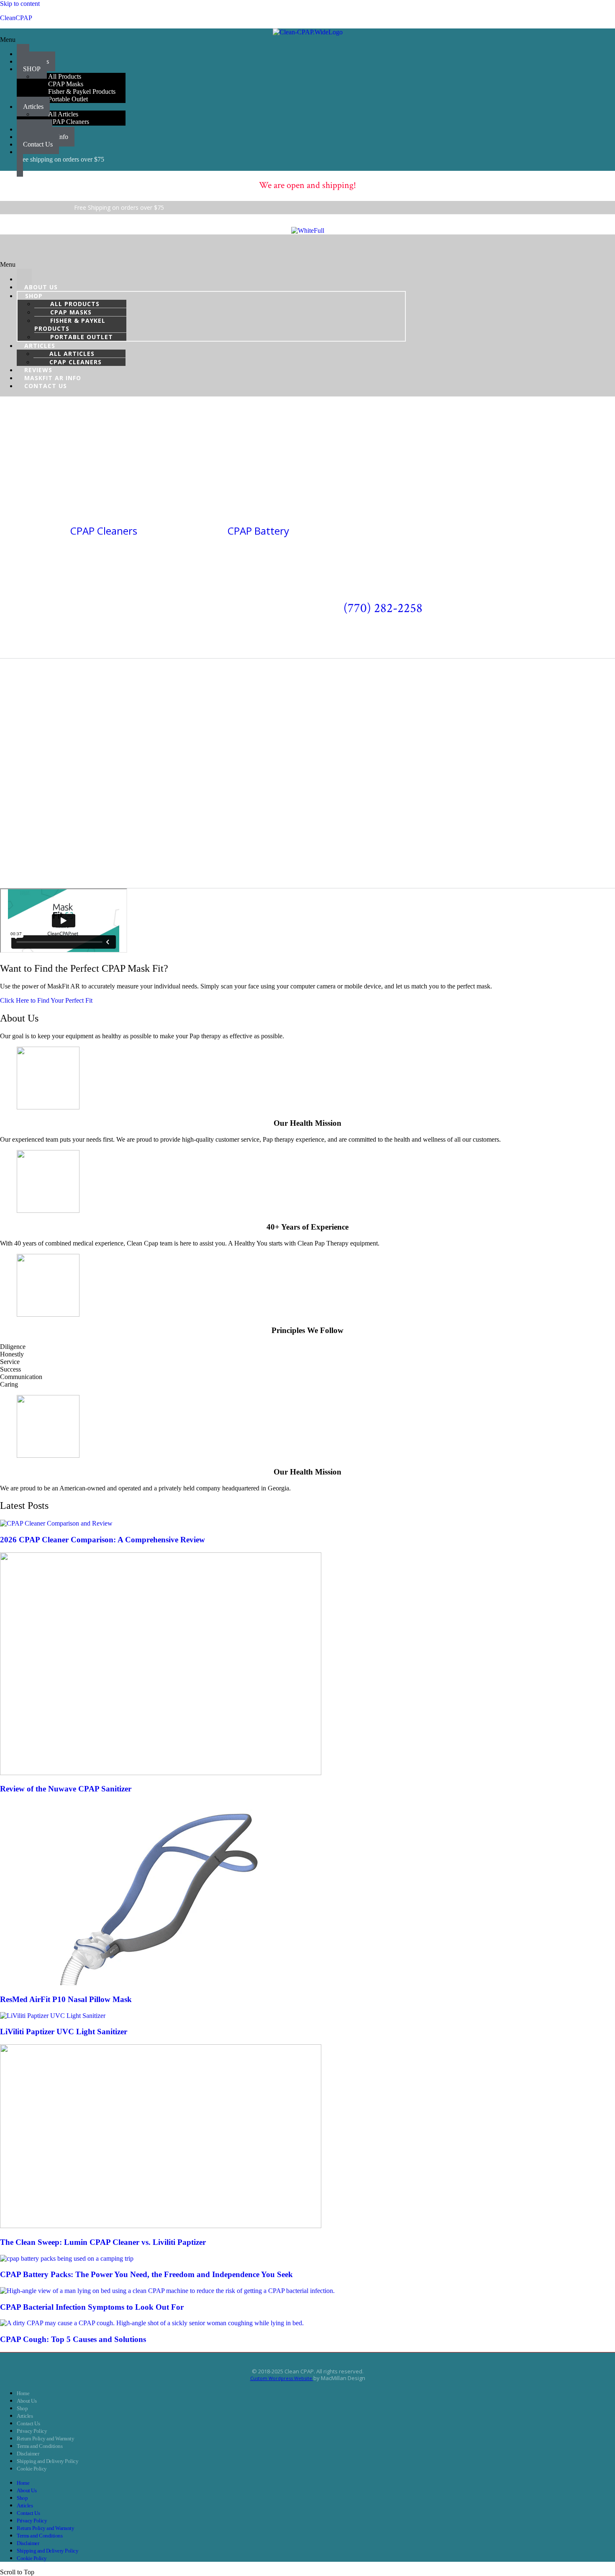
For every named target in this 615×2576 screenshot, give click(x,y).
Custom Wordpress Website (282, 2378)
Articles (25, 2416)
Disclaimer (28, 2454)
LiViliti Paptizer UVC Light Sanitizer (64, 2032)
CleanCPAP (16, 18)
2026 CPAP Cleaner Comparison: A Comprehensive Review (102, 1540)
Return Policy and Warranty (45, 2438)
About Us (27, 2401)
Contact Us (38, 144)
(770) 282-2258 (383, 608)
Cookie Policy (32, 2469)
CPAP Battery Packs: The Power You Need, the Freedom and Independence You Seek (146, 2274)
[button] (307, 40)
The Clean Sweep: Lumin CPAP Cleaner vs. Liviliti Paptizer (103, 2242)
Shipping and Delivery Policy (47, 2461)
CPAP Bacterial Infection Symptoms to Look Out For (92, 2307)
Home (23, 2393)
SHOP (32, 69)
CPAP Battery (258, 531)
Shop (22, 2408)
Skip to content (20, 4)
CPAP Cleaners (69, 122)
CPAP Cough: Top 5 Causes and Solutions (73, 2339)
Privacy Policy (32, 2431)
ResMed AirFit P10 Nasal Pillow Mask (66, 1999)
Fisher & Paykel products (70, 324)
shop (34, 296)
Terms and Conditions (40, 2446)
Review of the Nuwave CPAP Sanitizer (66, 1789)
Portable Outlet (68, 99)
